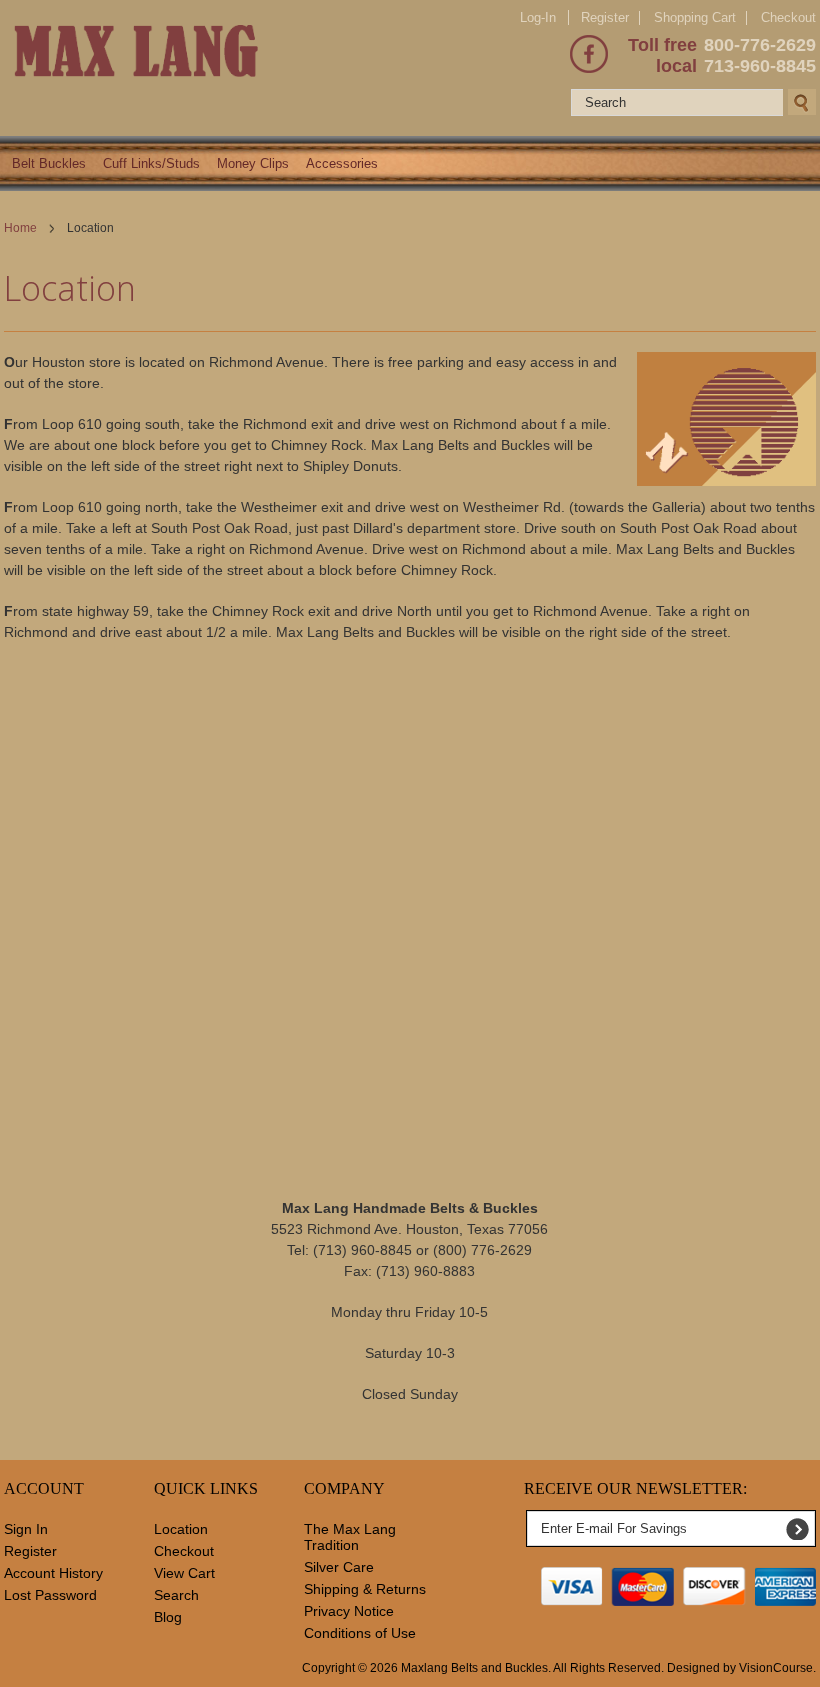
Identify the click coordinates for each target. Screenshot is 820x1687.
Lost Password (50, 1595)
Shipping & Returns (365, 1589)
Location (181, 1529)
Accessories (342, 163)
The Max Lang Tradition (350, 1537)
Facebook (589, 54)
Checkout (788, 18)
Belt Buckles (49, 163)
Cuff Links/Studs (151, 163)
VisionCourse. (777, 1668)
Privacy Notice (349, 1611)
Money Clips (253, 163)
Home (20, 228)
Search (176, 1595)
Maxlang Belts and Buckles (474, 1668)
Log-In (538, 17)
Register (605, 17)
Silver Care (339, 1567)
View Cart (184, 1573)
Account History (53, 1573)
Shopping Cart (695, 17)
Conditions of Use (360, 1633)
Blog (168, 1617)
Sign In (26, 1529)
